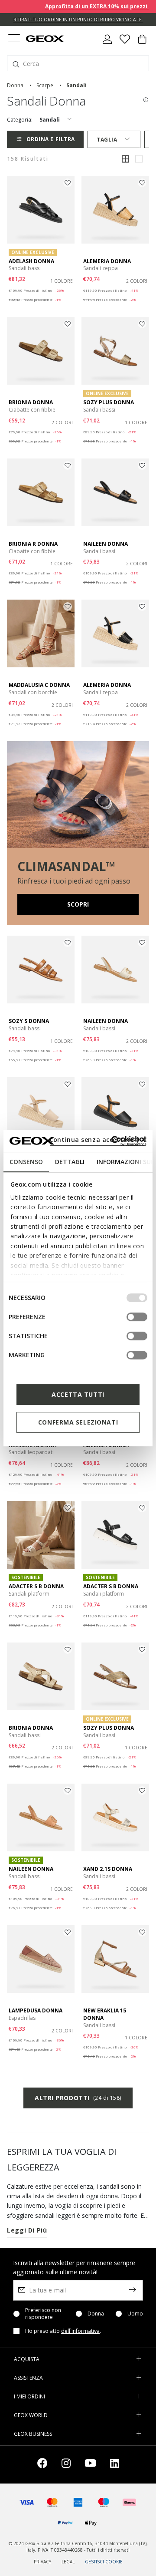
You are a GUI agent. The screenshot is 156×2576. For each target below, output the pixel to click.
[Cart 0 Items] (142, 43)
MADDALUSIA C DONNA (39, 685)
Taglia (107, 140)
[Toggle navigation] (14, 39)
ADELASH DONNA (31, 261)
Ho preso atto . (63, 2331)
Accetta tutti (78, 1394)
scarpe (45, 85)
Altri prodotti (78, 2098)
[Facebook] (42, 2465)
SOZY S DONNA (29, 1021)
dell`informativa (80, 2331)
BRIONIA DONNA (31, 402)
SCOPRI (78, 904)
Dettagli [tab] (70, 1162)
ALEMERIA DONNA (107, 261)
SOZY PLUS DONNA (109, 402)
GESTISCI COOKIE (104, 2562)
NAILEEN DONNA (106, 544)
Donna (96, 2314)
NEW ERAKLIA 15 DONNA (105, 2014)
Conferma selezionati (78, 1422)
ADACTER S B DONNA (36, 1586)
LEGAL (68, 2562)
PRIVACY (42, 2562)
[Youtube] (90, 2465)
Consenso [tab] (26, 1162)
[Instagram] (66, 2465)
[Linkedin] (115, 2465)
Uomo (135, 2314)
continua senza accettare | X (98, 1140)
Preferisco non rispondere (43, 2314)
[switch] (137, 1317)
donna (15, 85)
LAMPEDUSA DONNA (36, 2010)
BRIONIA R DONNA (33, 544)
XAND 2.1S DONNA (108, 1869)
